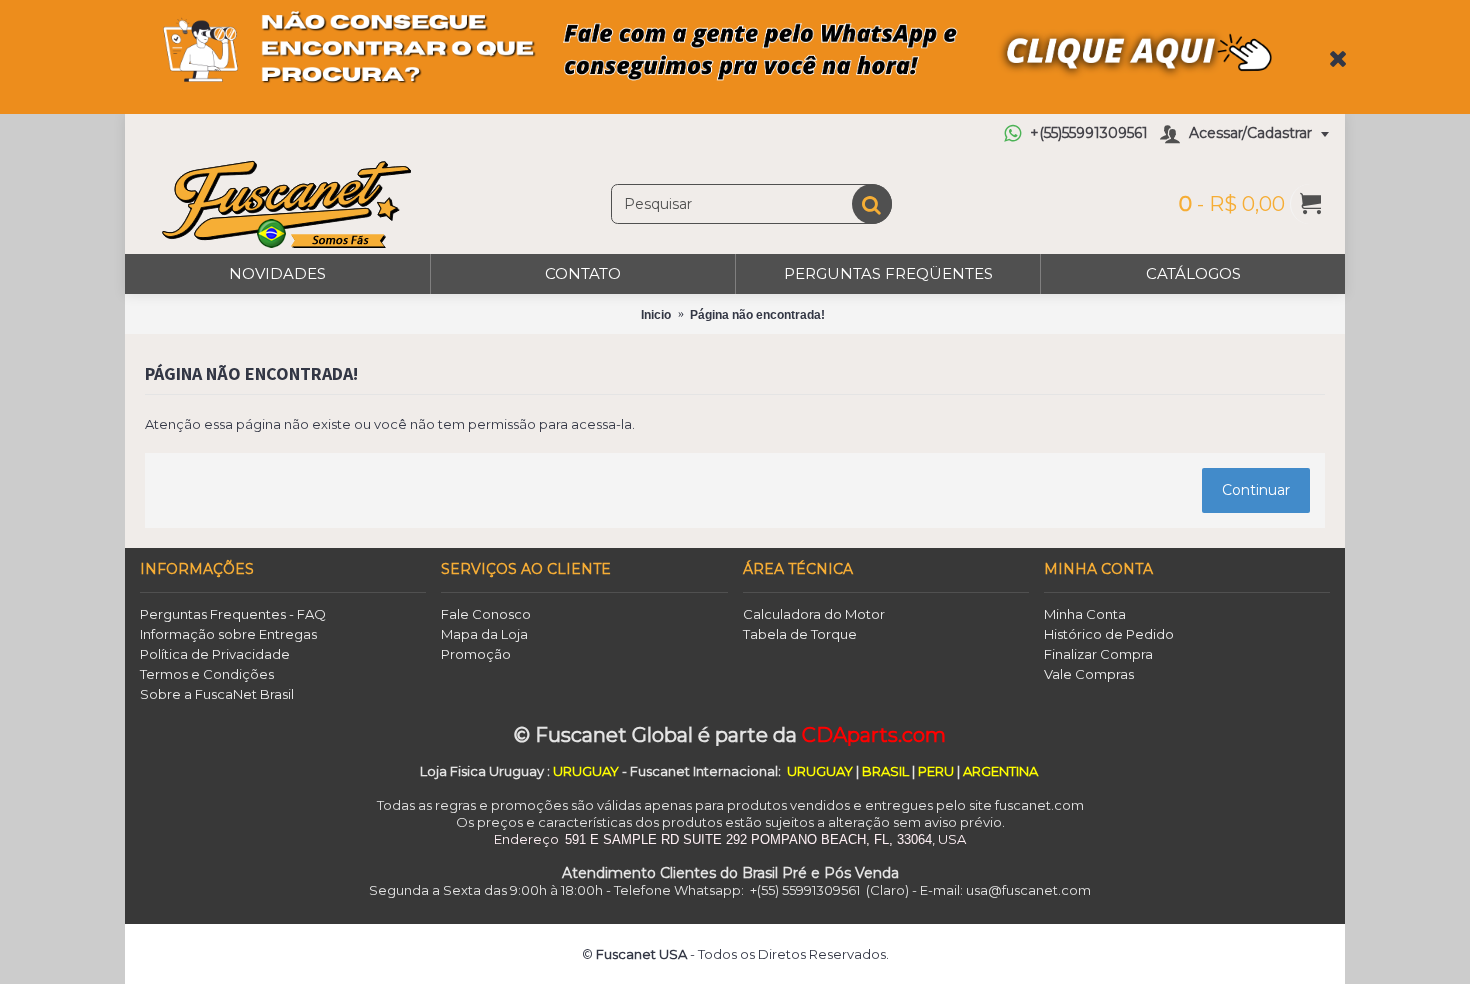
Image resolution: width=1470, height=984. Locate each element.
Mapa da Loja (484, 634)
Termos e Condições (207, 674)
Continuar (1256, 490)
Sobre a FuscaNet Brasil (217, 694)
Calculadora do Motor (814, 614)
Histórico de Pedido (1109, 634)
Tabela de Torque (800, 634)
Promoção (476, 654)
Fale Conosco (486, 614)
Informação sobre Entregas (228, 634)
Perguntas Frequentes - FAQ (233, 614)
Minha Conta (1085, 614)
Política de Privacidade (215, 654)
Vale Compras (1089, 674)
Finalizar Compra (1098, 654)
